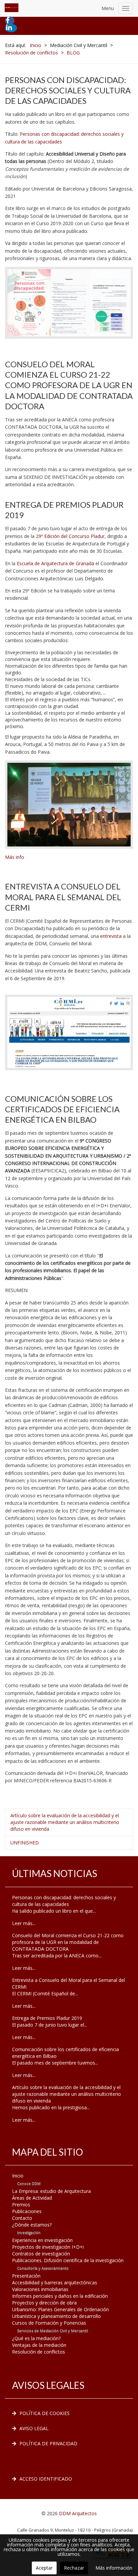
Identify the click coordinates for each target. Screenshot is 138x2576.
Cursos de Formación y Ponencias (49, 2323)
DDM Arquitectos (78, 2513)
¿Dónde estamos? (32, 2225)
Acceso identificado (46, 2479)
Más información (114, 2568)
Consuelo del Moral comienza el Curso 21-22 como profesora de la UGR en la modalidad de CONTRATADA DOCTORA (69, 385)
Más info (15, 857)
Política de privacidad (48, 2443)
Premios (21, 2205)
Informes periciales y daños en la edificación (60, 2296)
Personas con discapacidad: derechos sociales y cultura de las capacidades (68, 90)
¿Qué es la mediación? (36, 2338)
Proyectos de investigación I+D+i (48, 2247)
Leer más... (24, 1923)
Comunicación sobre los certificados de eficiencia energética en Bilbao (62, 1109)
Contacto (22, 2218)
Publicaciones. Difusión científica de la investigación (68, 2260)
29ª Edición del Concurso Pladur (70, 536)
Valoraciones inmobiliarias (40, 2289)
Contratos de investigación (41, 2254)
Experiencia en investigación (42, 2240)
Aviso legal (34, 2428)
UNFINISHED (25, 1843)
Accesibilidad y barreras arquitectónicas (55, 2282)
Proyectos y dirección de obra (44, 2303)
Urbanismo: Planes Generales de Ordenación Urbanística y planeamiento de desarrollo (60, 2313)
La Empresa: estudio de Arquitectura (51, 2191)
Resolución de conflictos (39, 2352)
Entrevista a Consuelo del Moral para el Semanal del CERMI (63, 897)
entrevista (111, 936)
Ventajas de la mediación (39, 2345)
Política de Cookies (45, 2413)
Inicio (18, 2176)
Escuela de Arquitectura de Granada (56, 563)
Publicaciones (27, 2211)
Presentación (26, 2276)
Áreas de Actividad (32, 2198)
